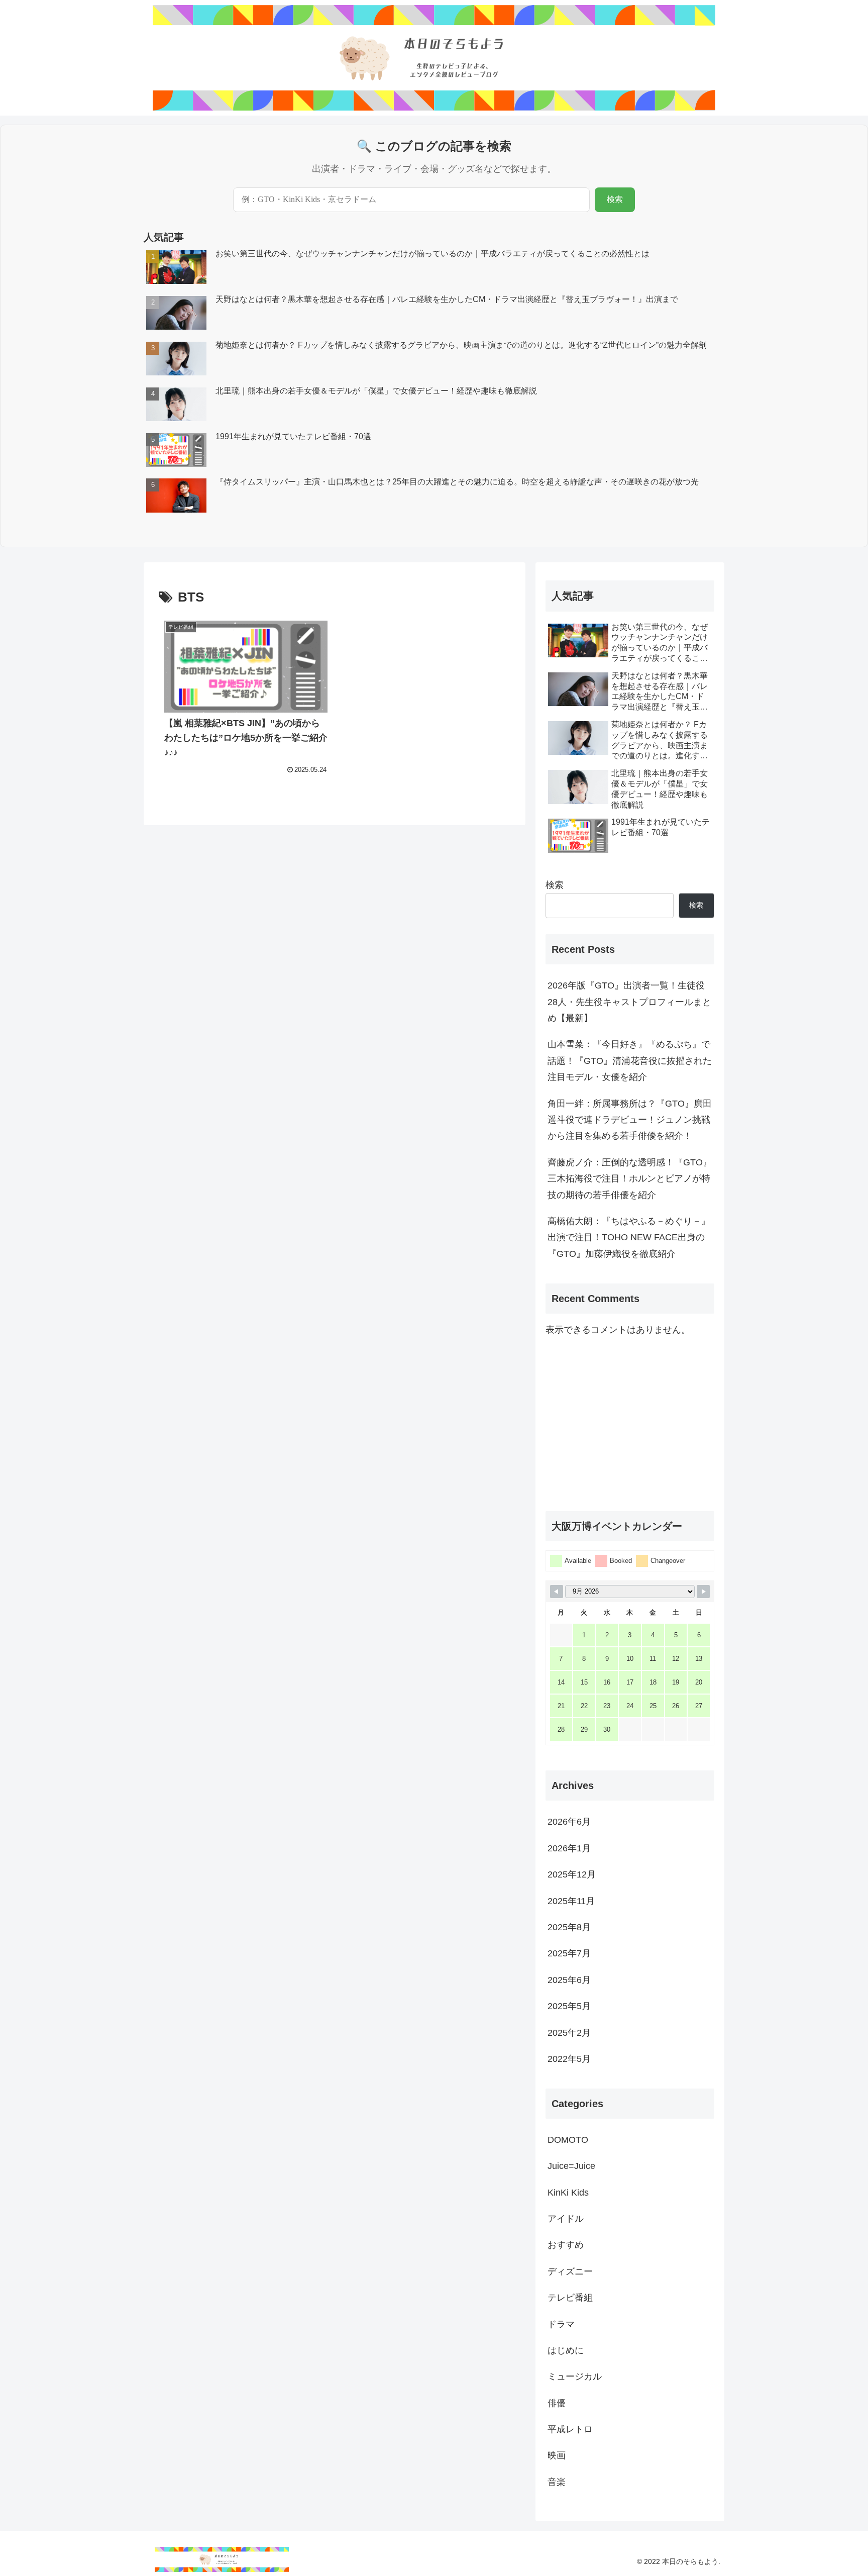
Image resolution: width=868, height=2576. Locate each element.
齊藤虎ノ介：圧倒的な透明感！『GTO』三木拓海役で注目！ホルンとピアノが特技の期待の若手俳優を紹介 (630, 1179)
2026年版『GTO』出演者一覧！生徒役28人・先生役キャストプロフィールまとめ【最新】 (629, 1002)
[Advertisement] (630, 1424)
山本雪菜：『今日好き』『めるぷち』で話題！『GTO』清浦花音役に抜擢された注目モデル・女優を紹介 (630, 1061)
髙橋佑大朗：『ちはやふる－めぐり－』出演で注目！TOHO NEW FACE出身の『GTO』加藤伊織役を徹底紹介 (629, 1237)
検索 (615, 199)
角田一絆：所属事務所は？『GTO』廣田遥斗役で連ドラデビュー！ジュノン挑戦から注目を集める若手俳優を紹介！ (630, 1120)
